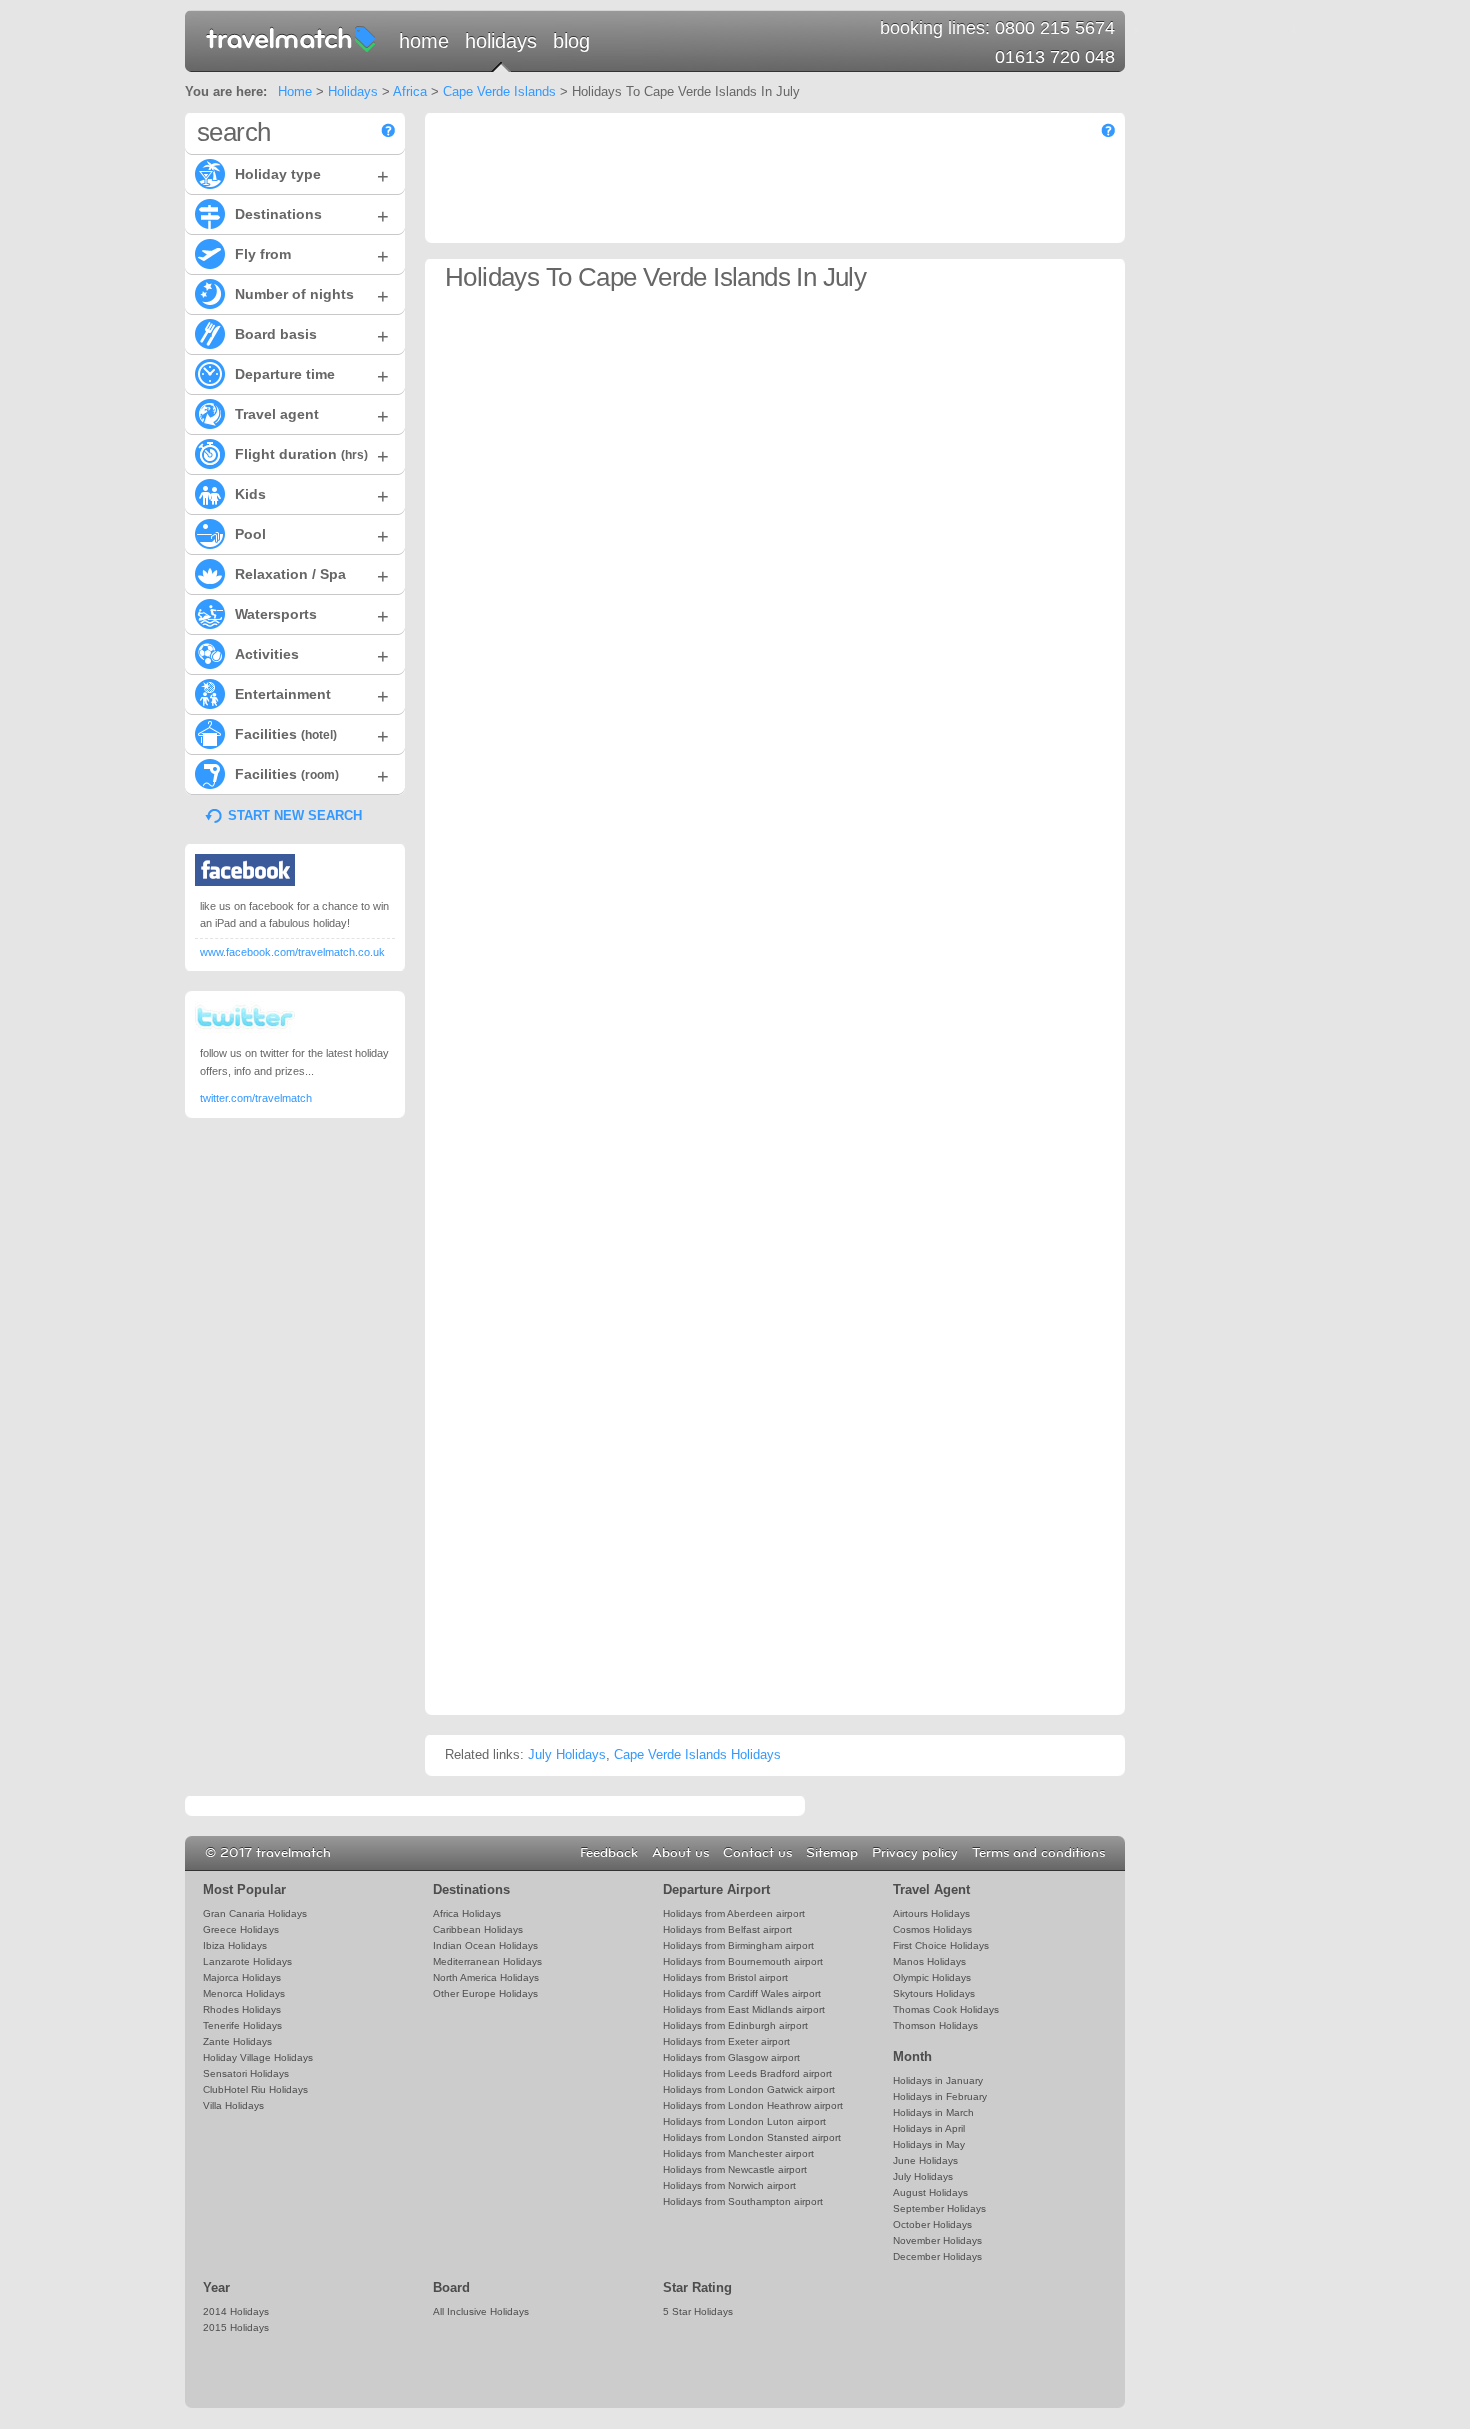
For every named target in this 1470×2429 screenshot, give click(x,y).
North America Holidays (486, 1977)
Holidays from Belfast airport (727, 1929)
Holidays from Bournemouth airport (743, 1961)
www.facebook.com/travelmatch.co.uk (292, 952)
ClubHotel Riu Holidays (255, 2089)
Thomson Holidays (935, 2025)
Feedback (609, 1853)
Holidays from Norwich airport (729, 2185)
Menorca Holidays (244, 1993)
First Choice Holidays (941, 1945)
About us (680, 1853)
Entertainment (312, 696)
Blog (571, 41)
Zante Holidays (237, 2041)
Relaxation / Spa (312, 576)
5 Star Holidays (698, 2311)
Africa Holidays (467, 1913)
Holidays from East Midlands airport (744, 2009)
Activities (312, 656)
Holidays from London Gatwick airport (749, 2089)
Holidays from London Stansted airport (752, 2137)
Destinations (312, 216)
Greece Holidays (241, 1929)
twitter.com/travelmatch (256, 1098)
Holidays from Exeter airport (726, 2041)
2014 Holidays (236, 2311)
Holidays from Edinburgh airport (735, 2025)
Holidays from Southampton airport (743, 2201)
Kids (312, 496)
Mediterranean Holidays (487, 1961)
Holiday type (312, 176)
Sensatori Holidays (246, 2073)
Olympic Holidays (932, 1977)
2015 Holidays (236, 2327)
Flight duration (312, 456)
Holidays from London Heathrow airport (753, 2105)
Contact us (757, 1853)
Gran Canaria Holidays (255, 1913)
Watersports (312, 616)
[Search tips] (388, 130)
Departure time (312, 376)
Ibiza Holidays (235, 1945)
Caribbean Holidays (478, 1929)
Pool (312, 536)
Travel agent (312, 416)
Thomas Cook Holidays (946, 2009)
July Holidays (567, 1754)
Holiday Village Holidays (258, 2057)
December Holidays (937, 2256)
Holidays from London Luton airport (744, 2121)
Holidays (501, 41)
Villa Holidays (233, 2105)
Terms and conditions (1038, 1853)
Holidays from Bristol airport (725, 1977)
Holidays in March (933, 2112)
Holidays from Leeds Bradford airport (747, 2073)
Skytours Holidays (934, 1993)
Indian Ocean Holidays (485, 1945)
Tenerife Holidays (242, 2025)
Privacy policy (915, 1853)
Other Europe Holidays (485, 1993)
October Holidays (932, 2224)
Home (424, 41)
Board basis (312, 336)
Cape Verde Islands (499, 91)
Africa (410, 91)
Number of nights (312, 296)
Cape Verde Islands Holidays (697, 1754)
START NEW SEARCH (295, 815)
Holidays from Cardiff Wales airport (742, 1993)
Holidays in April (929, 2128)
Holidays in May (929, 2144)
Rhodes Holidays (242, 2009)
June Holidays (925, 2160)
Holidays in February (940, 2096)
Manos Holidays (929, 1961)
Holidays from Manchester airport (738, 2153)
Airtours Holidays (931, 1913)
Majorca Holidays (242, 1977)
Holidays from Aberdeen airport (734, 1913)
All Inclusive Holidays (481, 2311)
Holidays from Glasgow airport (731, 2057)
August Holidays (930, 2192)
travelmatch (292, 38)
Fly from (312, 256)
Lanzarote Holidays (247, 1961)
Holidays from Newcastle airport (735, 2169)
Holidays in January (938, 2080)
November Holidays (937, 2240)
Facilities (312, 736)
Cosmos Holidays (932, 1929)
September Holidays (939, 2208)
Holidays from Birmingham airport (738, 1945)
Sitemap (832, 1853)
